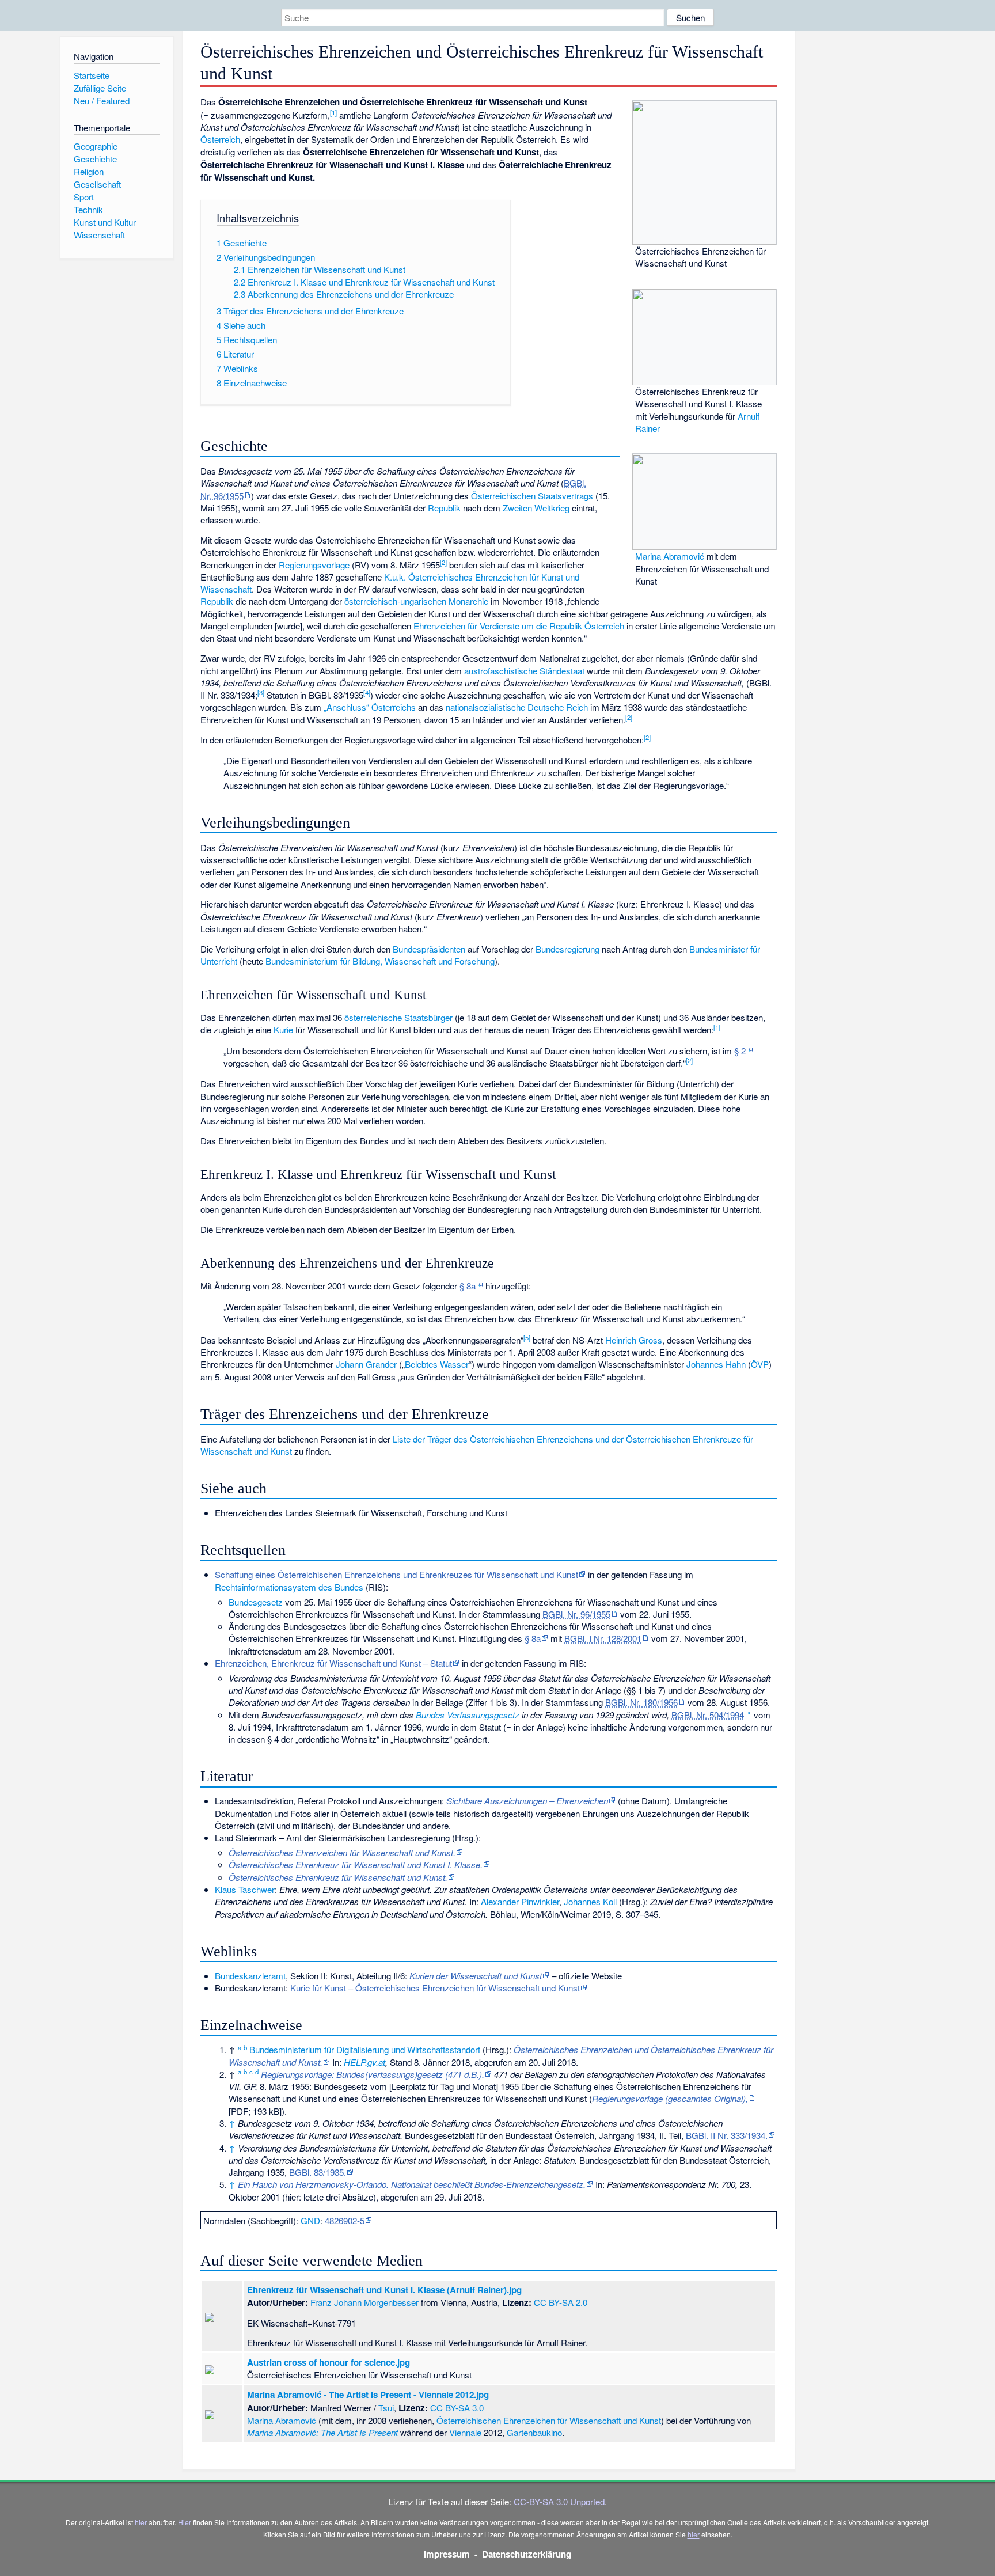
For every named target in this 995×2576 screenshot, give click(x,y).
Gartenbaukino (534, 2432)
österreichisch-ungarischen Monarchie (416, 601)
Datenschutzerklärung (527, 2554)
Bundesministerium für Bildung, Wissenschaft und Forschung (380, 961)
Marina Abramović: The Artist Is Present (322, 2432)
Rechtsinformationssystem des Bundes (289, 1587)
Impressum (447, 2554)
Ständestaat (562, 671)
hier (141, 2522)
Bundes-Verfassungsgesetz (468, 1715)
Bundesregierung (567, 949)
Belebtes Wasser (437, 1364)
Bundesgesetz (256, 1602)
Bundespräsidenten (429, 949)
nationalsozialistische (485, 707)
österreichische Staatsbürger (398, 1017)
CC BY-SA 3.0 (457, 2408)
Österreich (220, 139)
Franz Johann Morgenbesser (364, 2302)
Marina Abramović (670, 556)
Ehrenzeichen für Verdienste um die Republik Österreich (519, 626)
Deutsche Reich (558, 707)
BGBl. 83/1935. (318, 2172)
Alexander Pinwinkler (520, 1901)
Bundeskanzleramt (250, 1976)
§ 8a (468, 1286)
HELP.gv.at (364, 2062)
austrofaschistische (501, 671)
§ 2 (740, 1051)
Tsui (386, 2408)
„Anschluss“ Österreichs (370, 707)
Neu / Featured (102, 100)
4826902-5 (345, 2220)
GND (310, 2220)
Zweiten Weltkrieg (536, 508)
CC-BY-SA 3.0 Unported (559, 2501)
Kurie (283, 1029)
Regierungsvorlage (314, 565)
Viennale (465, 2432)
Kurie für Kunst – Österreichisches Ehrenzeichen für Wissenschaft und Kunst (435, 1988)
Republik (444, 508)
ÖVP (760, 1364)
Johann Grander (366, 1364)
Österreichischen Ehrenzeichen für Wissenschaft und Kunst (549, 2420)
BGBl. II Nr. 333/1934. (727, 2135)
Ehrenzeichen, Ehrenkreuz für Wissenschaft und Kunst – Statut (333, 1663)
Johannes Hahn (716, 1364)
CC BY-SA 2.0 (561, 2302)
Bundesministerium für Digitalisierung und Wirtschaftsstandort (365, 2049)
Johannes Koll (590, 1901)
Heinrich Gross (634, 1340)
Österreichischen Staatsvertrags (532, 496)
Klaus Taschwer (245, 1889)
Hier (185, 2522)
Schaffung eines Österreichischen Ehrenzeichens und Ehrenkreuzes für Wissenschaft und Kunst (396, 1574)
